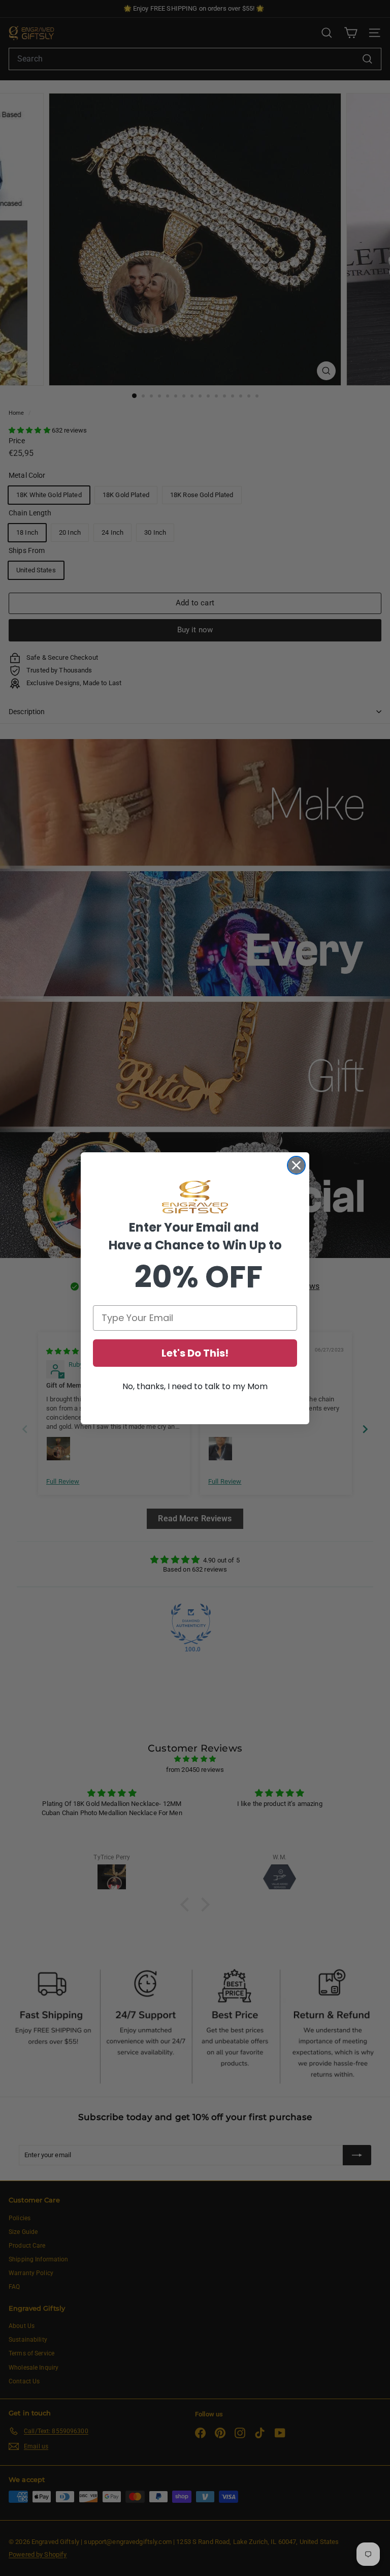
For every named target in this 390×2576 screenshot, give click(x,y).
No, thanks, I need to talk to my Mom (195, 1386)
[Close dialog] (296, 1165)
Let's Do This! (195, 1353)
